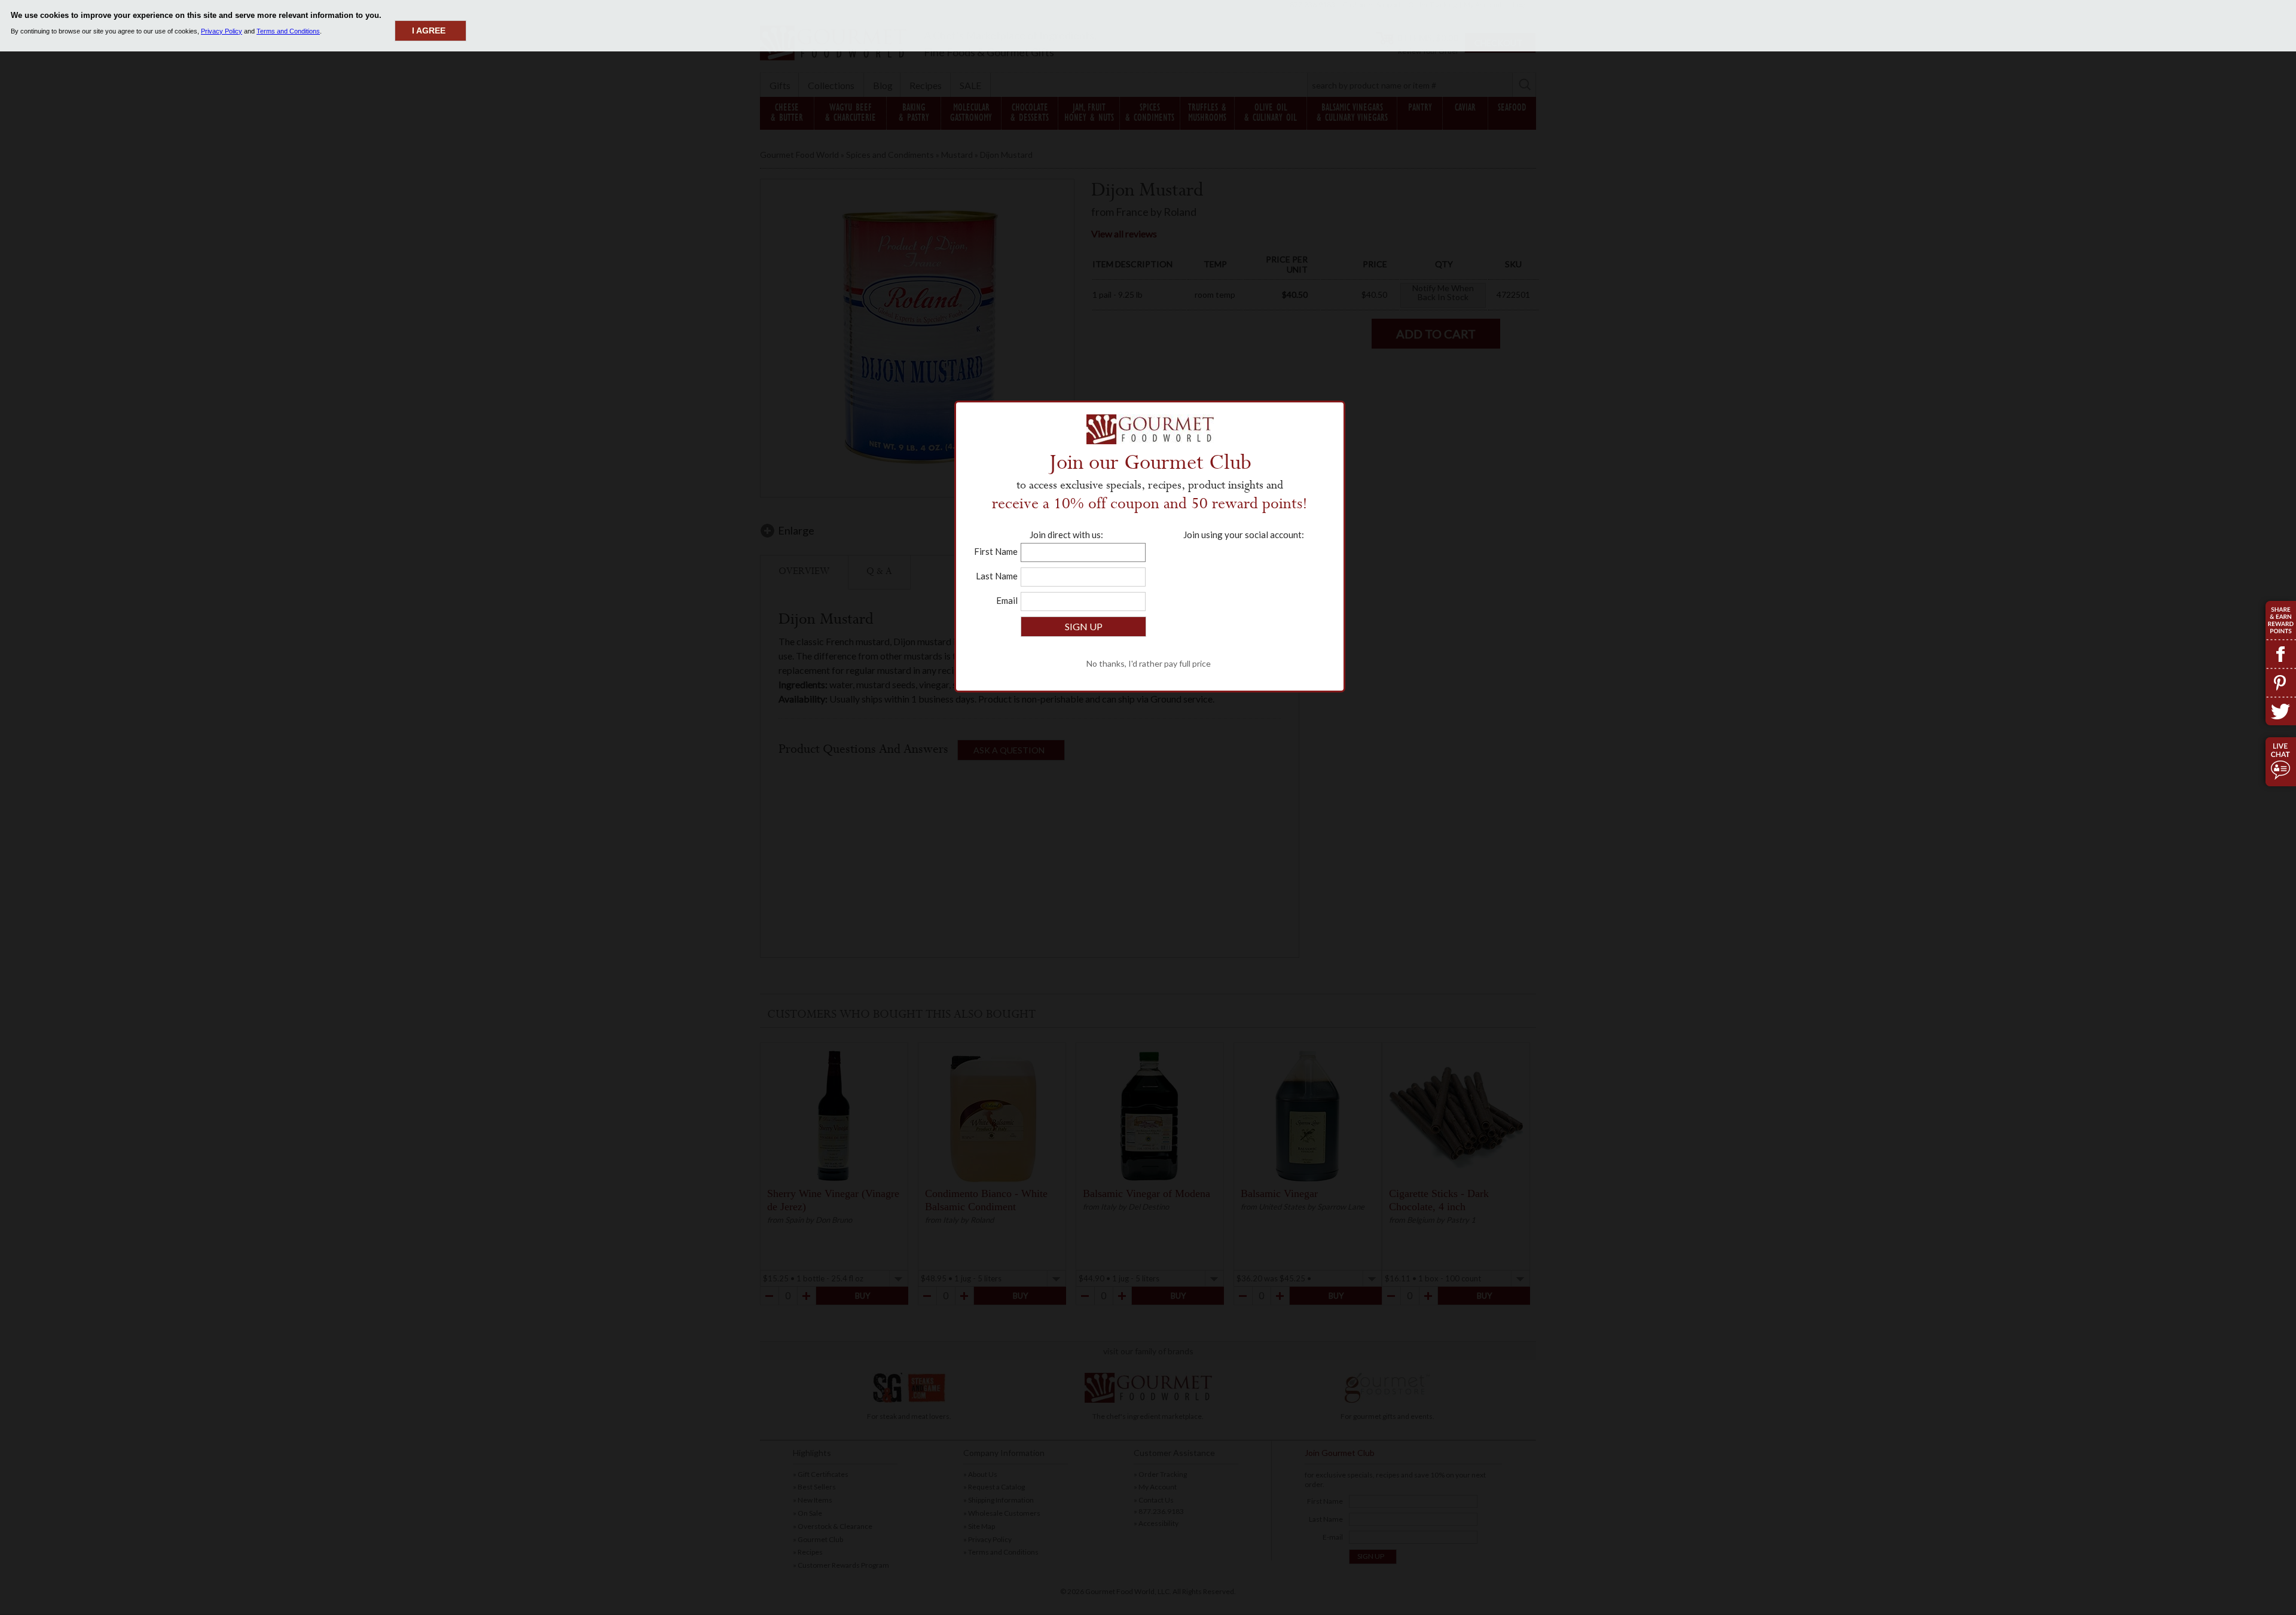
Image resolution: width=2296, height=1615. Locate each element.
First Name (996, 551)
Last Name (997, 576)
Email (1007, 600)
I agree (429, 30)
